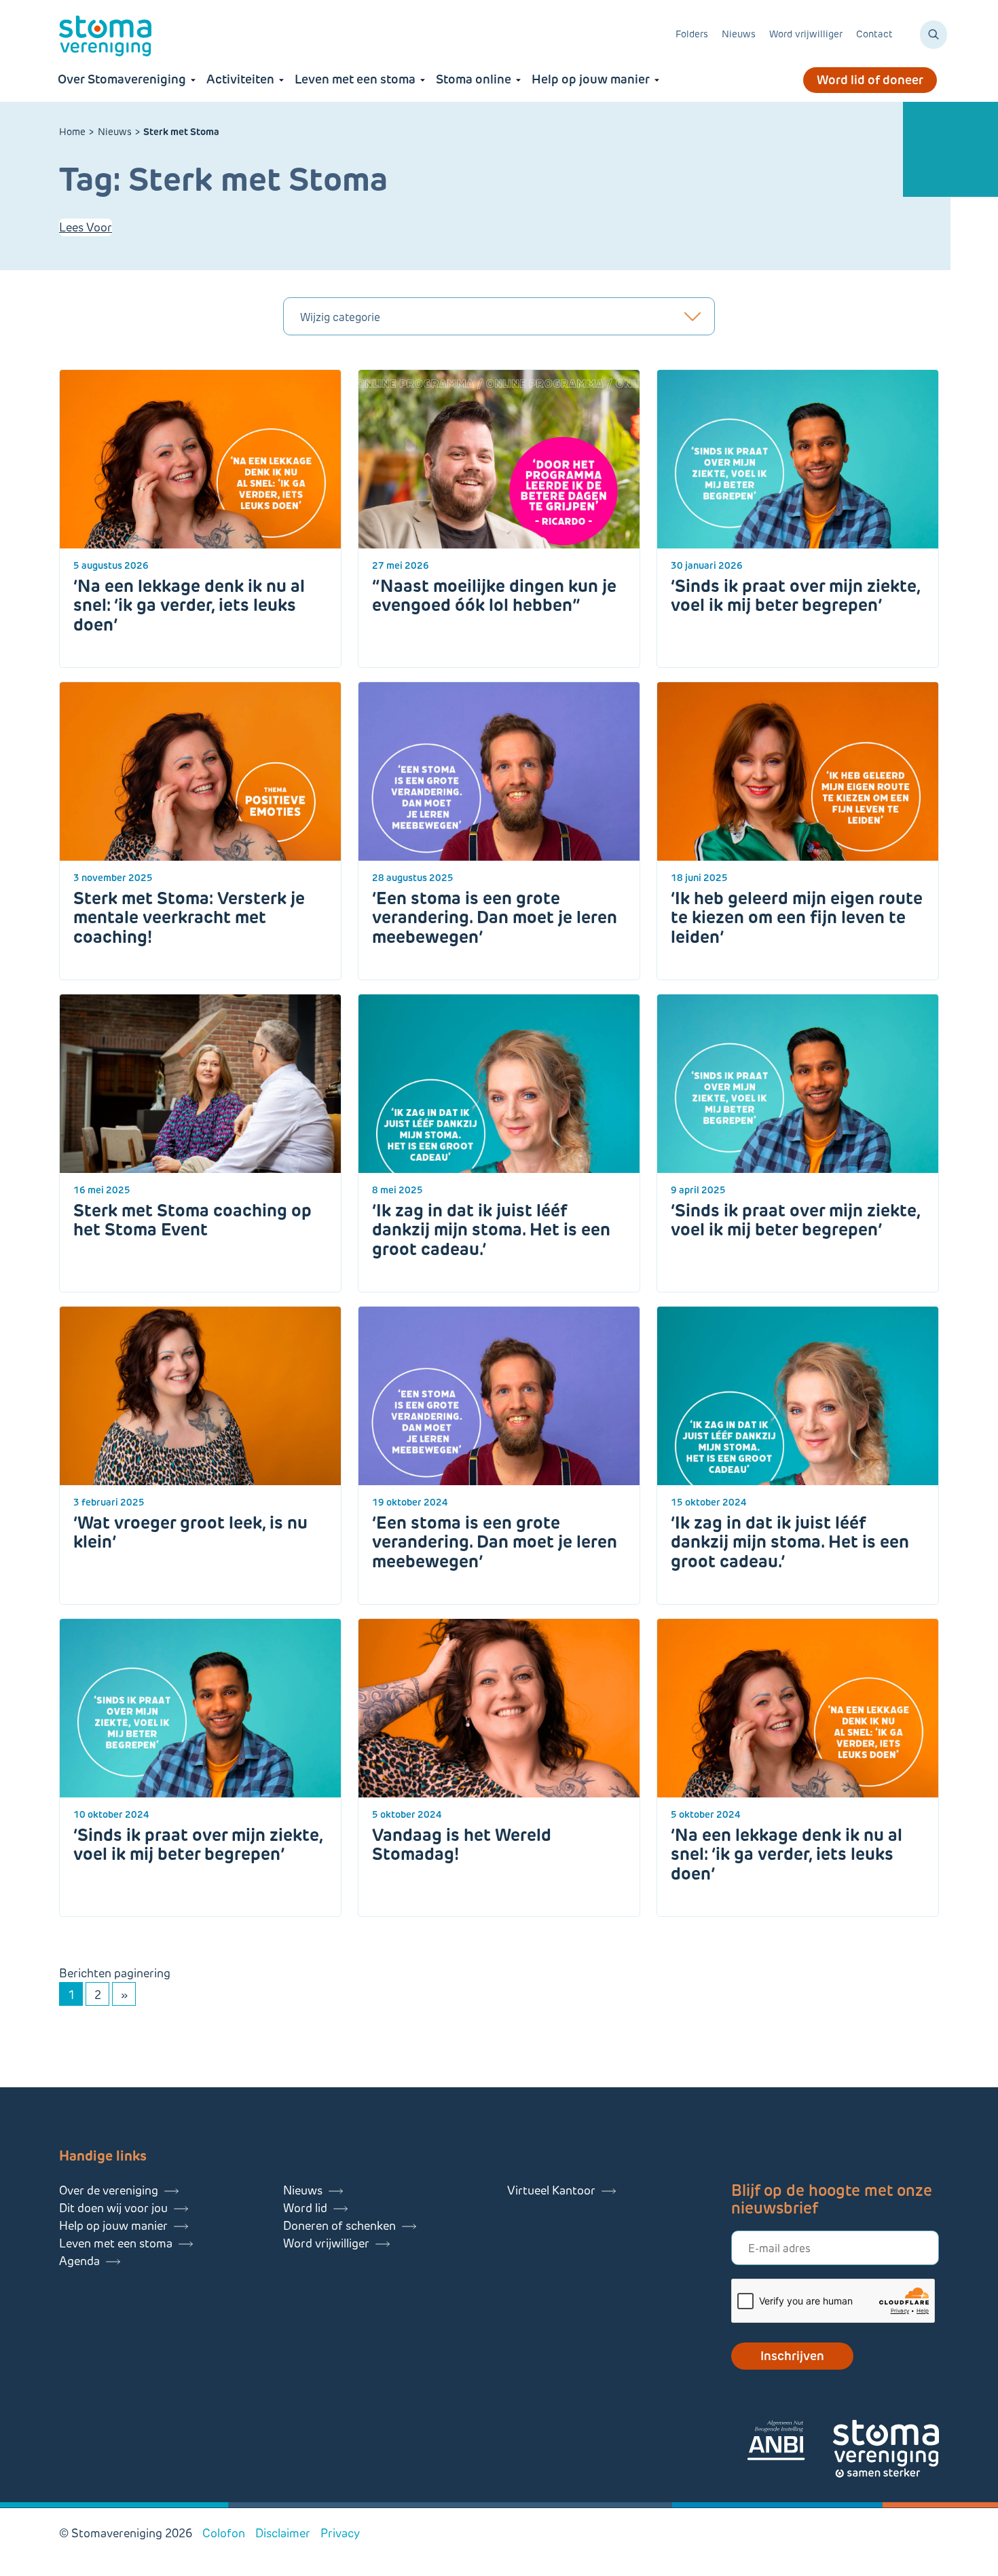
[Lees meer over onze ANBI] (790, 2443)
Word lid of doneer (870, 80)
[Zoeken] (934, 35)
